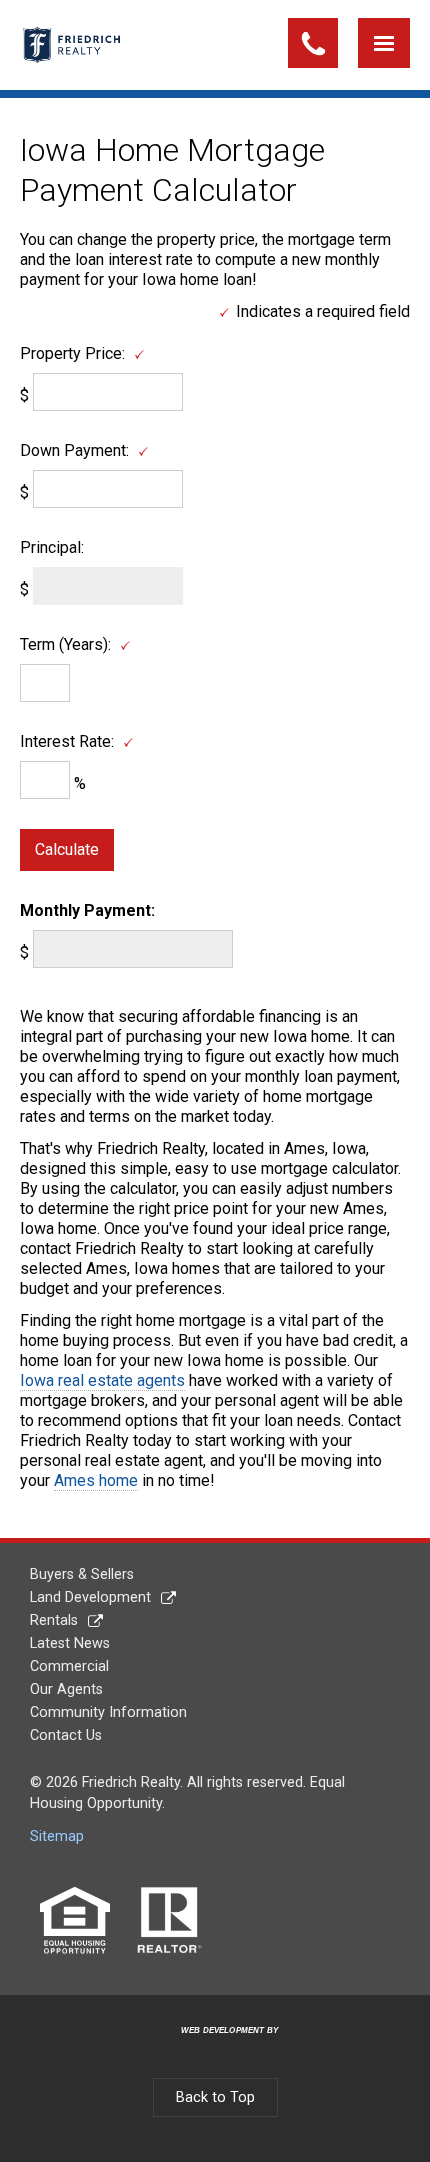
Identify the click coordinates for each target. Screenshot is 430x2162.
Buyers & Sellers (82, 1574)
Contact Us (66, 1735)
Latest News (70, 1643)
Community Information (108, 1712)
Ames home (96, 1480)
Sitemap (57, 1836)
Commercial (69, 1666)
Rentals (54, 1620)
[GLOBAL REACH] (218, 2046)
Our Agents (66, 1689)
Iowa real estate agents (102, 1380)
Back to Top (215, 2097)
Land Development (90, 1597)
